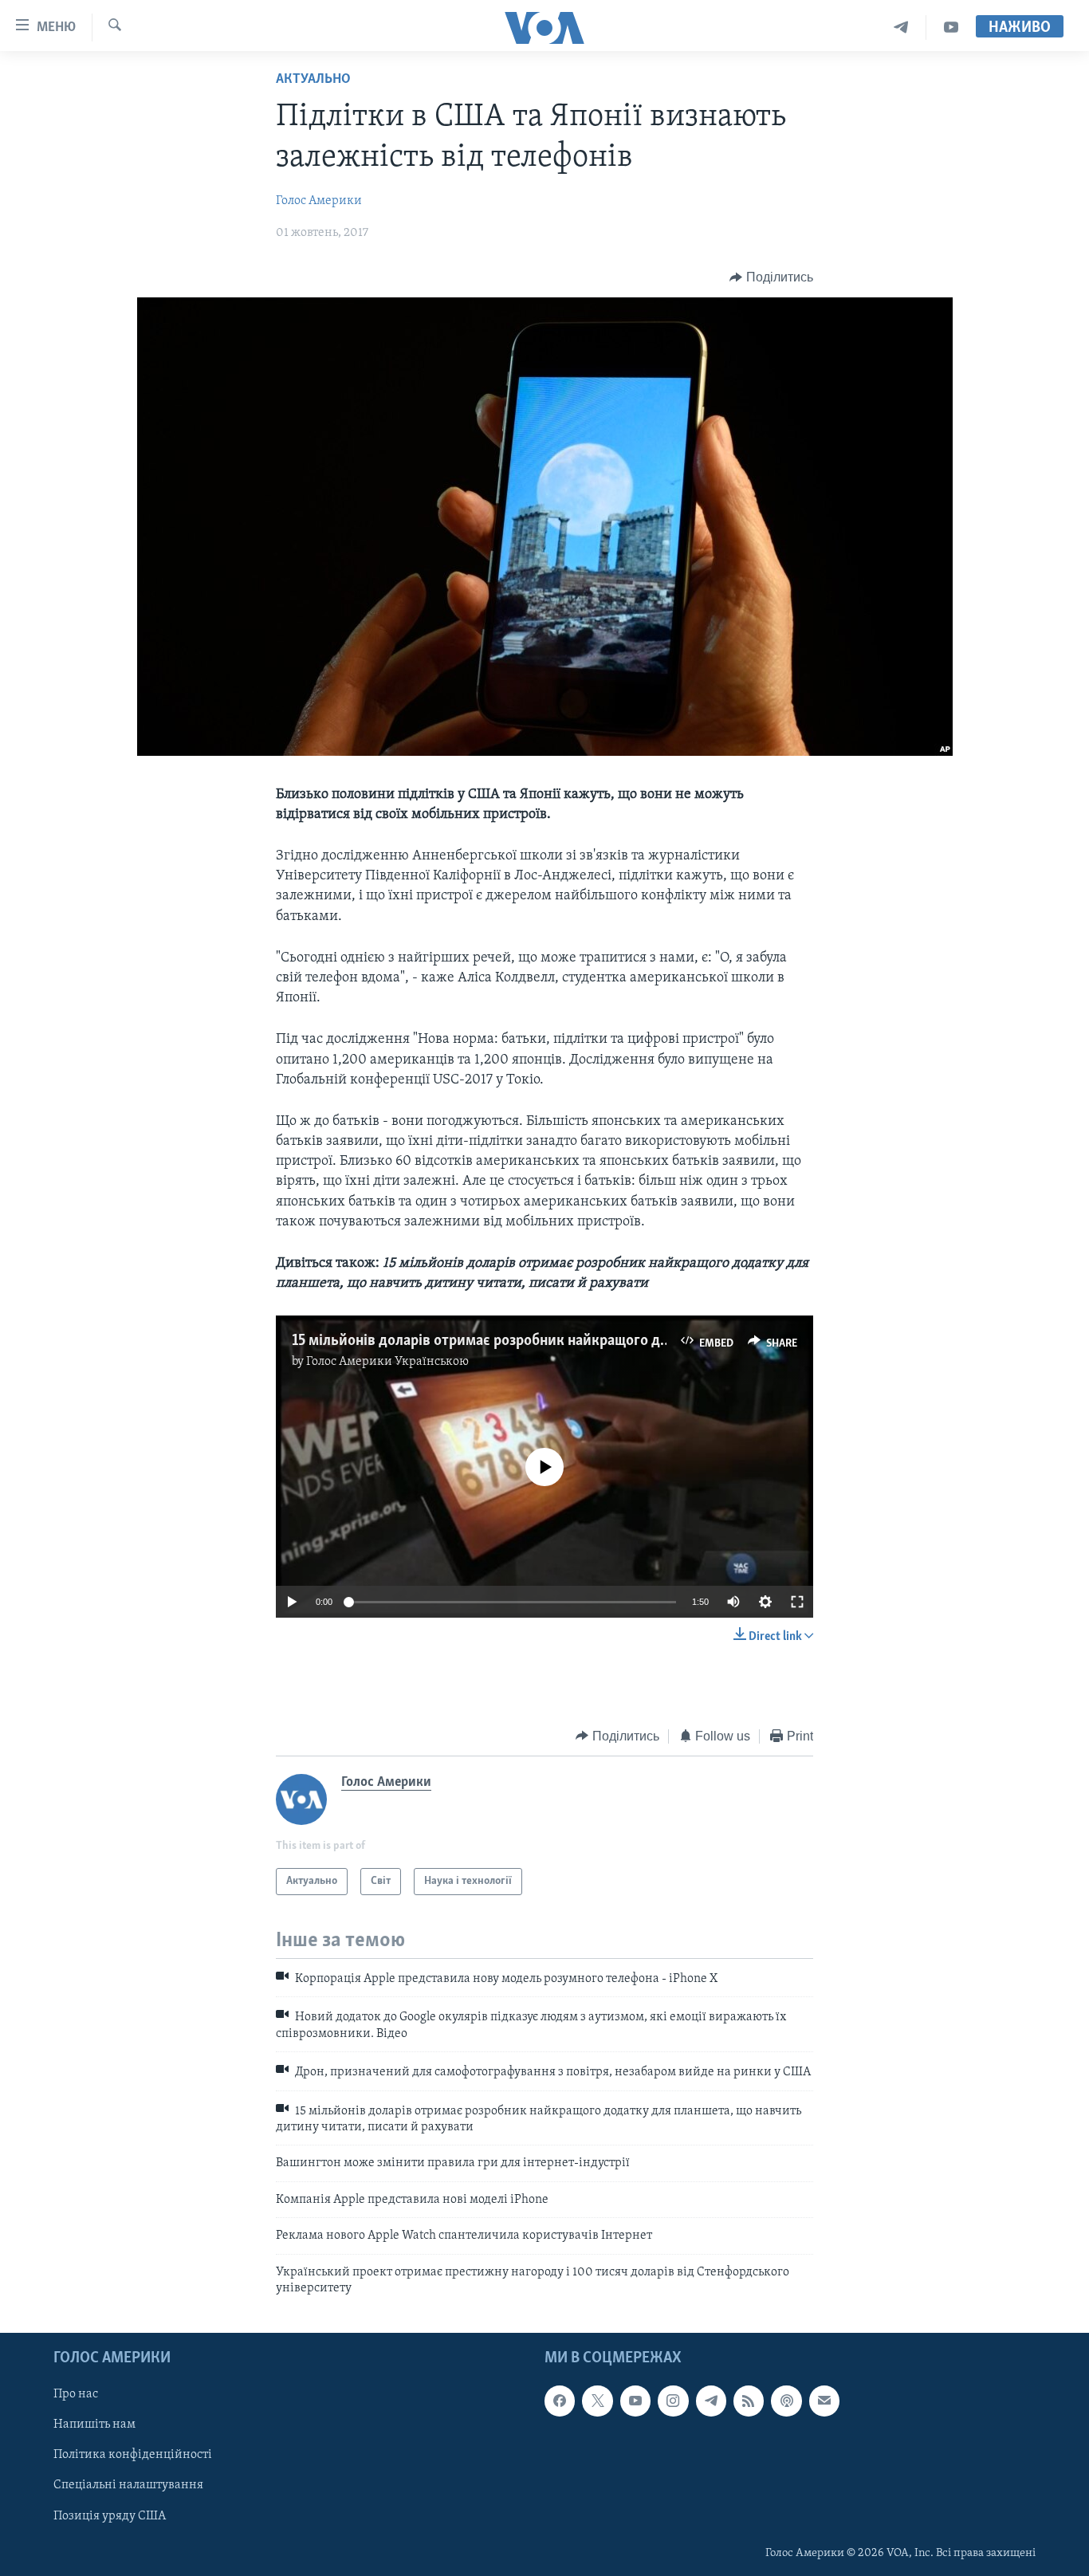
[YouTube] (951, 28)
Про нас (76, 2395)
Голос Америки (319, 201)
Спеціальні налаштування (128, 2486)
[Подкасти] (786, 2401)
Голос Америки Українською (387, 1362)
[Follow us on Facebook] (560, 2401)
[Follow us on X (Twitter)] (597, 2401)
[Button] (771, 277)
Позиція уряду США (110, 2516)
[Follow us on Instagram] (673, 2401)
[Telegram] (901, 28)
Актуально (313, 80)
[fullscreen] (797, 1602)
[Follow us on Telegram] (711, 2401)
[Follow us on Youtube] (635, 2401)
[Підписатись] (824, 2401)
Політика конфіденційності (133, 2456)
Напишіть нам (94, 2425)
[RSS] (749, 2401)
